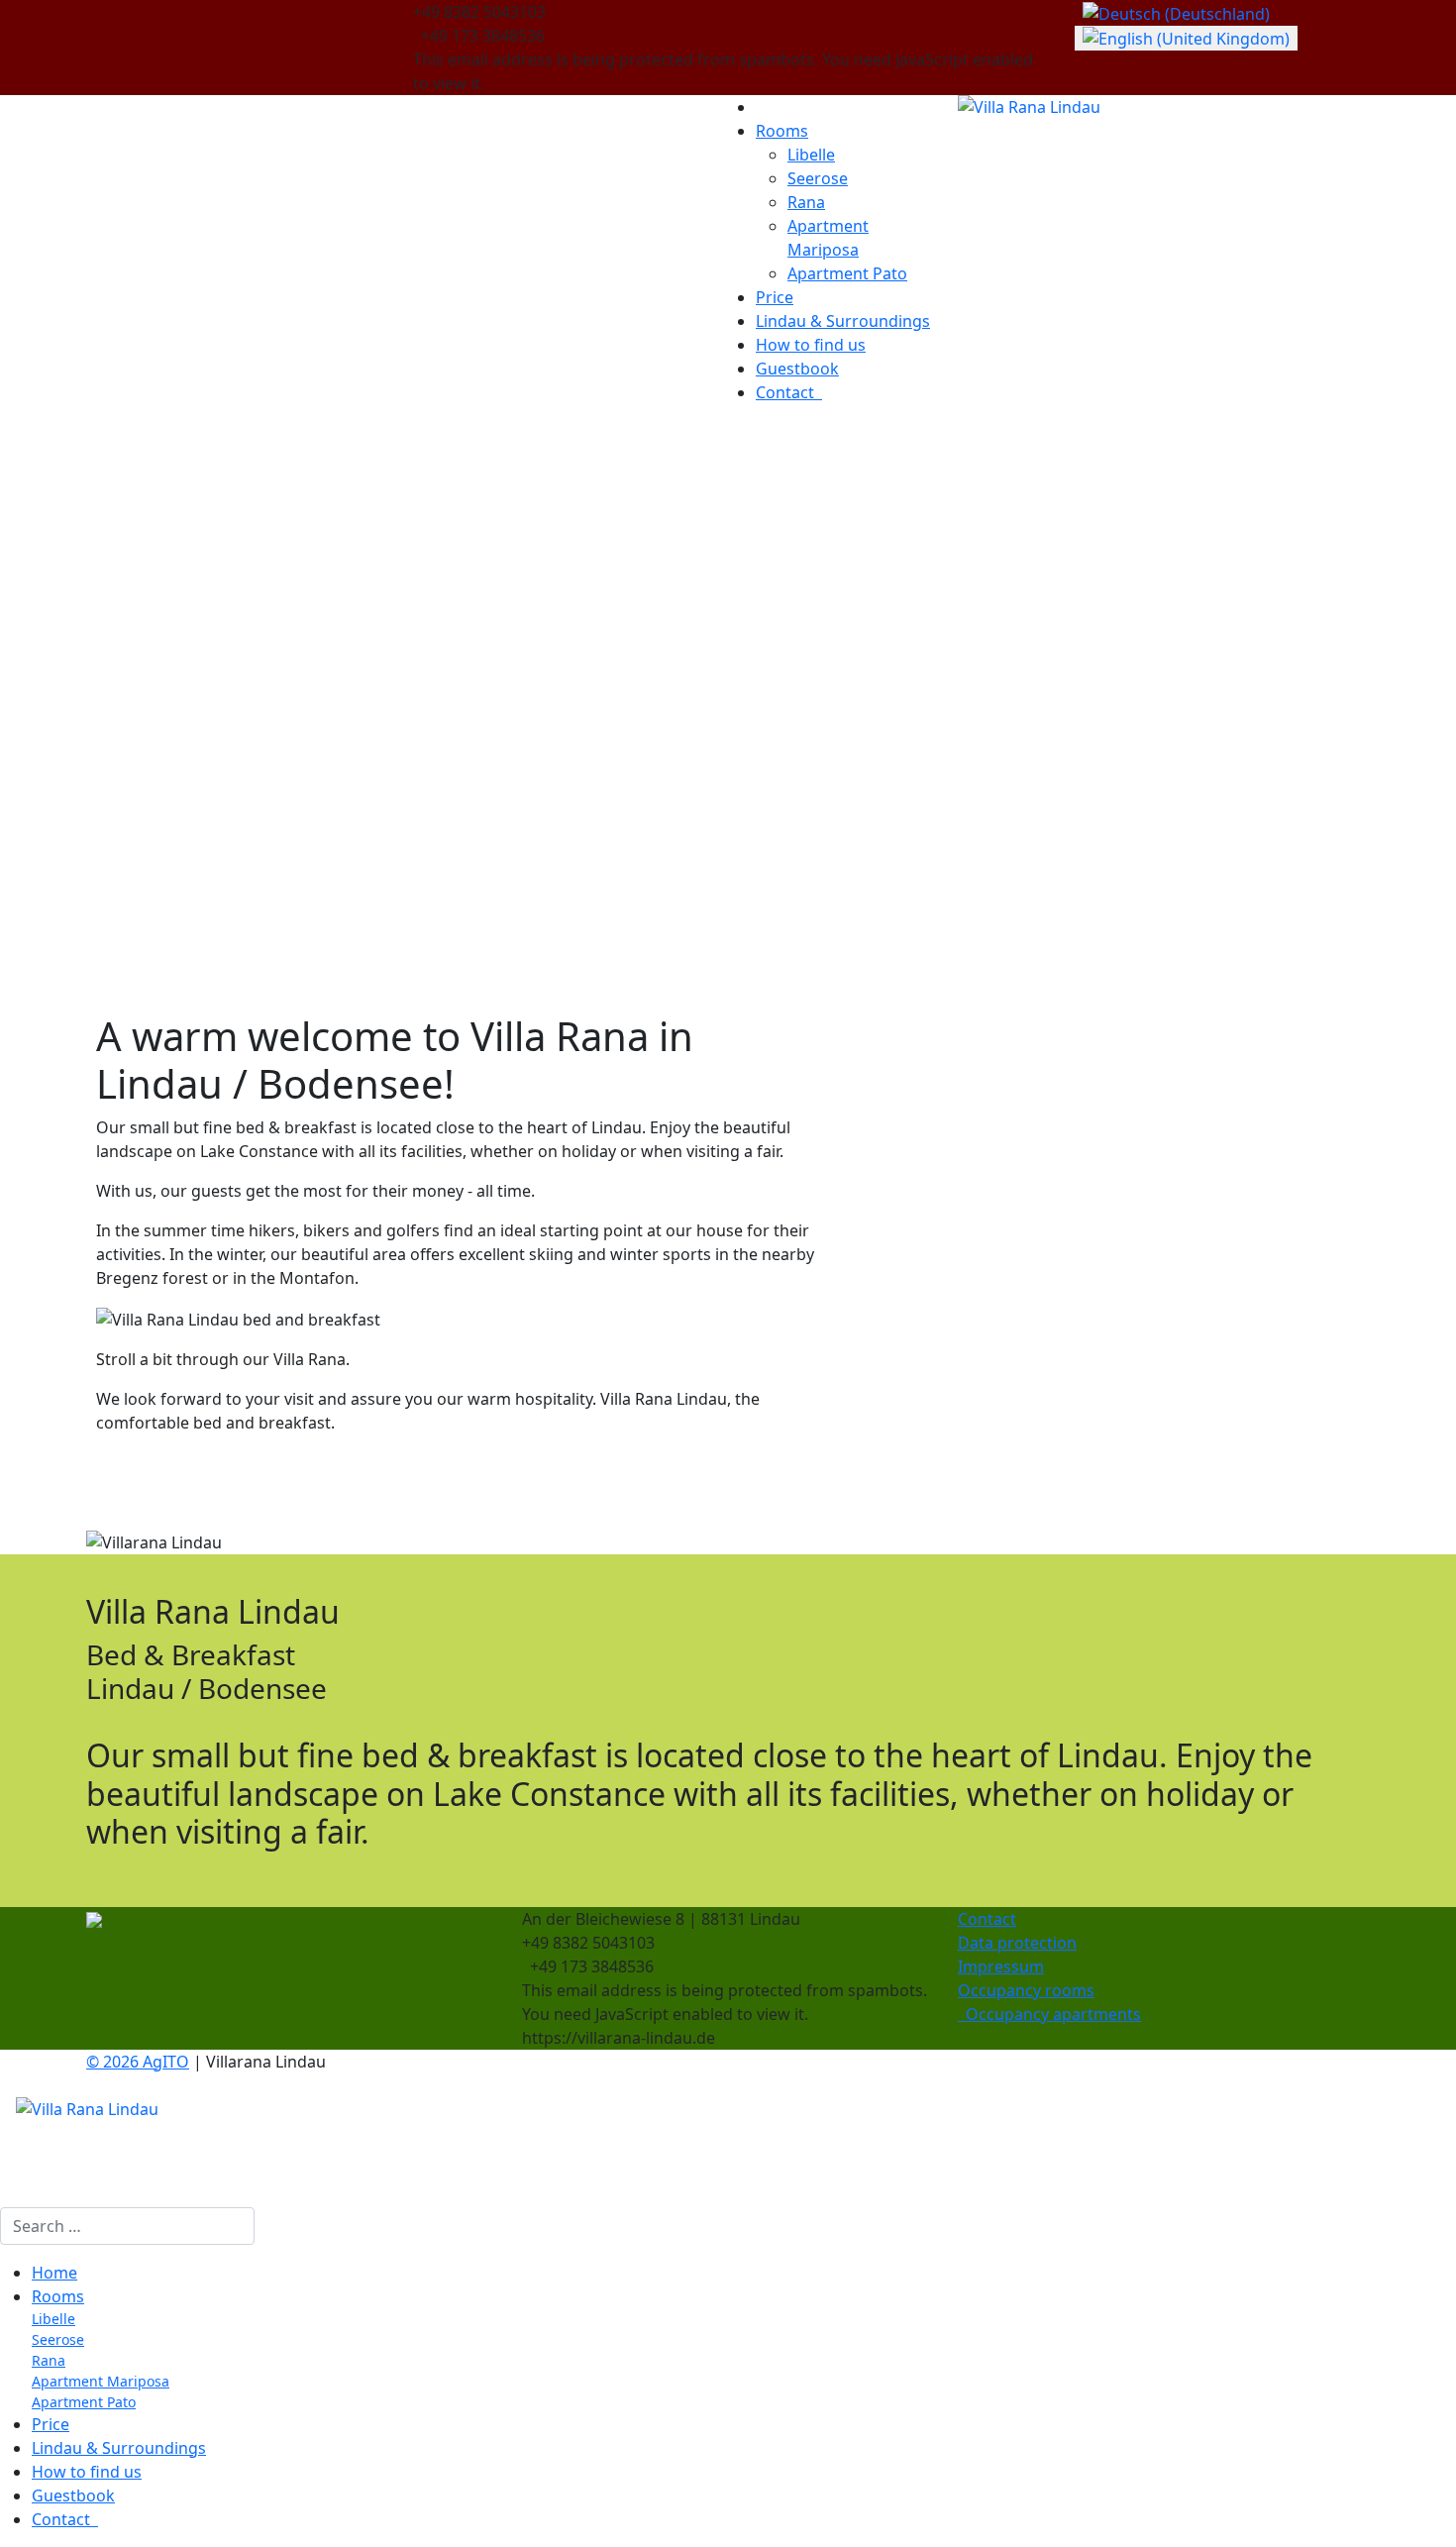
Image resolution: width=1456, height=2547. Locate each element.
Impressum (1001, 1966)
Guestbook (797, 369)
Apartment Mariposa (101, 2381)
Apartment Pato (847, 273)
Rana (806, 202)
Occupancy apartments (1049, 2014)
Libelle (811, 155)
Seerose (818, 178)
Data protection (1017, 1943)
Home (54, 2273)
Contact (789, 392)
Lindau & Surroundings (843, 321)
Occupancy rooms (1026, 1990)
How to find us (811, 345)
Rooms (782, 131)
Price (775, 297)
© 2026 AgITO (138, 2062)
